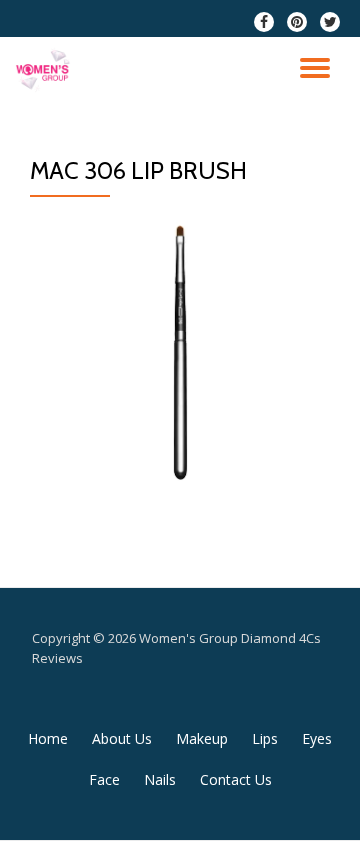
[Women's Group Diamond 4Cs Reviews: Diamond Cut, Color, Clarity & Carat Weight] (46, 72)
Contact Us (236, 779)
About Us (122, 738)
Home (48, 738)
